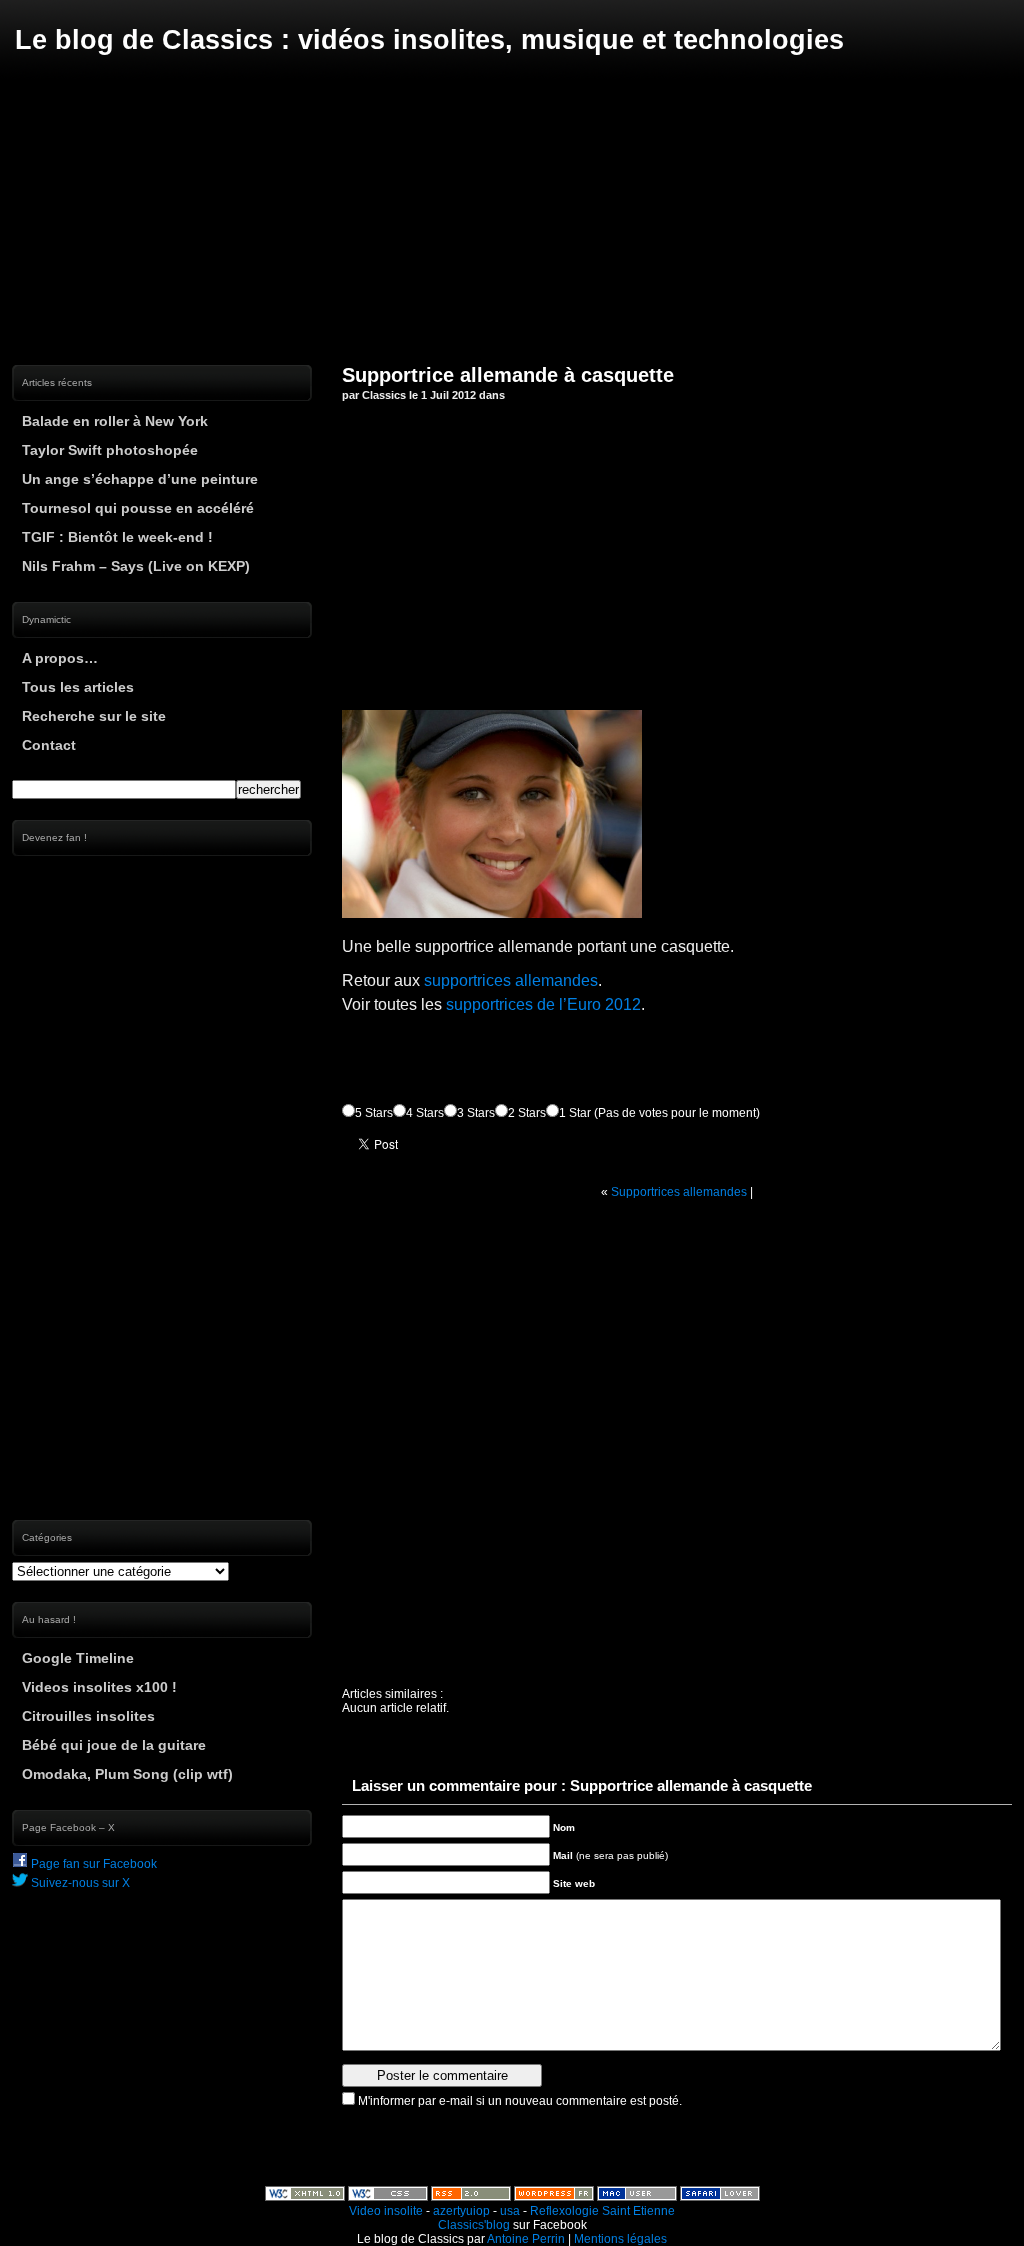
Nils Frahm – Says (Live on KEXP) (136, 566)
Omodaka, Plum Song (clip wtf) (127, 1774)
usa (510, 2211)
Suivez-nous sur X (79, 1883)
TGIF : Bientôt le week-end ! (117, 537)
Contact (49, 745)
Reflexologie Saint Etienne (602, 2211)
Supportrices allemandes (679, 1192)
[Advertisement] (512, 210)
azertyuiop (461, 2211)
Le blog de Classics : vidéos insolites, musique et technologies (429, 40)
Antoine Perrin (526, 2239)
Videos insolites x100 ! (99, 1687)
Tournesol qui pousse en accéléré (138, 508)
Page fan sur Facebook (92, 1864)
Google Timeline (78, 1658)
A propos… (60, 658)
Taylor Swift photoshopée (110, 450)
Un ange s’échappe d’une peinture (140, 479)
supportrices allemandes (511, 980)
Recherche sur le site (94, 716)
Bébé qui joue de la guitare (114, 1745)
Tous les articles (78, 687)
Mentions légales (620, 2239)
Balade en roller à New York (115, 421)
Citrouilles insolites (88, 1716)
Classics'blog (474, 2225)
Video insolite (386, 2211)
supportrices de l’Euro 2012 (543, 1004)
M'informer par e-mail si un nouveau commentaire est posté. (520, 2101)
